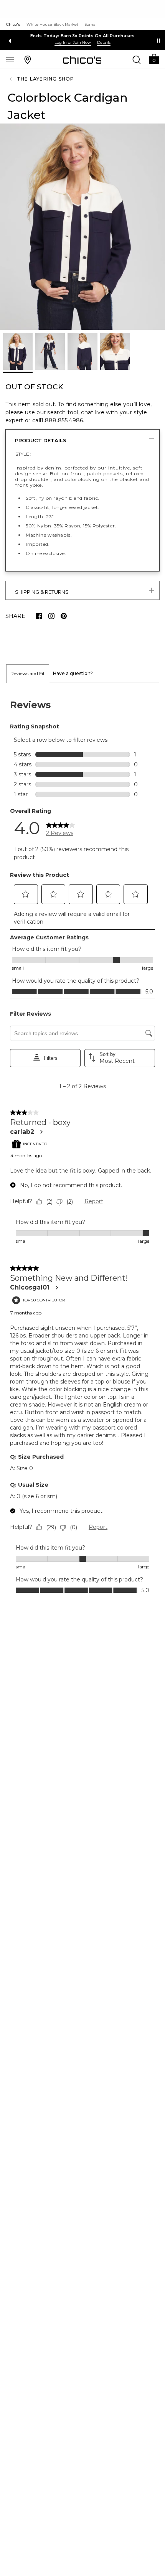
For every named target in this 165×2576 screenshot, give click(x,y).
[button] (154, 58)
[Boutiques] (28, 59)
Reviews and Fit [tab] (28, 673)
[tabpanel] (82, 1146)
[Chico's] (82, 60)
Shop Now (73, 42)
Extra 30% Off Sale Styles (83, 36)
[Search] (137, 59)
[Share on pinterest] (64, 616)
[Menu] (10, 59)
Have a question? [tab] (73, 673)
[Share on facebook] (39, 616)
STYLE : (23, 454)
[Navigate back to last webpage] (12, 79)
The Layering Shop (45, 79)
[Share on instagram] (51, 616)
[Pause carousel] (158, 41)
